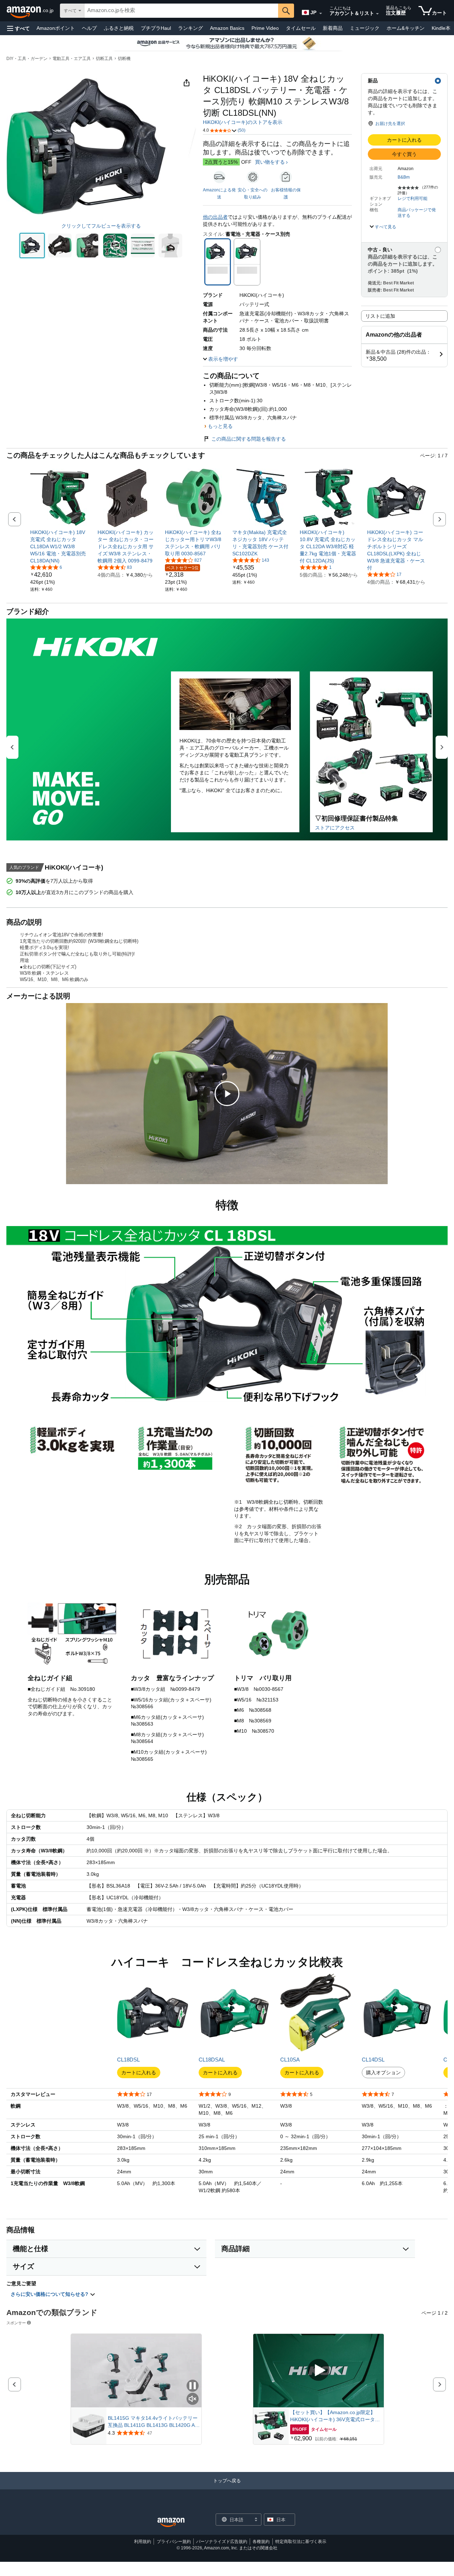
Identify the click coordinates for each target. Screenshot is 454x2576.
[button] (18, 28)
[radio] (32, 246)
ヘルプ (89, 28)
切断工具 (104, 59)
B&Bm (404, 177)
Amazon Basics (227, 28)
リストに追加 (380, 316)
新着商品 (333, 28)
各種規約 (261, 2542)
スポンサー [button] (16, 2323)
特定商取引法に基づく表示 (301, 2542)
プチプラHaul (156, 28)
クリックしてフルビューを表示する (101, 226)
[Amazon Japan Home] (171, 2523)
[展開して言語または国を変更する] (321, 13)
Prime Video (265, 28)
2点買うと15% (221, 162)
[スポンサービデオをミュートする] (193, 2399)
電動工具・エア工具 (72, 59)
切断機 (124, 59)
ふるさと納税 (119, 28)
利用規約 (143, 2542)
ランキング (190, 28)
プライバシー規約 (174, 2542)
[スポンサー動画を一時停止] (193, 2386)
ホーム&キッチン (406, 28)
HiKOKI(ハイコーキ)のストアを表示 (243, 122)
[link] (59, 546)
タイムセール (301, 28)
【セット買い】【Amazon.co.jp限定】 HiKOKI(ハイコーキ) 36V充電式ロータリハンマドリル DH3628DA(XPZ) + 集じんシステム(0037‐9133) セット (335, 2416)
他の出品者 (215, 217)
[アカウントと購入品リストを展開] (377, 14)
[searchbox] (181, 11)
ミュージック (365, 28)
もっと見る (220, 426)
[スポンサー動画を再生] (319, 2371)
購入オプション (383, 2073)
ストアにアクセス (335, 828)
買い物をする (270, 162)
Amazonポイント (56, 28)
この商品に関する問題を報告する (249, 439)
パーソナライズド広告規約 (222, 2542)
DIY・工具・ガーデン (27, 59)
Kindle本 (441, 28)
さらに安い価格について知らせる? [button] (50, 2294)
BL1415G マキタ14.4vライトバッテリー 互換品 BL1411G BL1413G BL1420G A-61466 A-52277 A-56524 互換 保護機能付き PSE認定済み (154, 2422)
